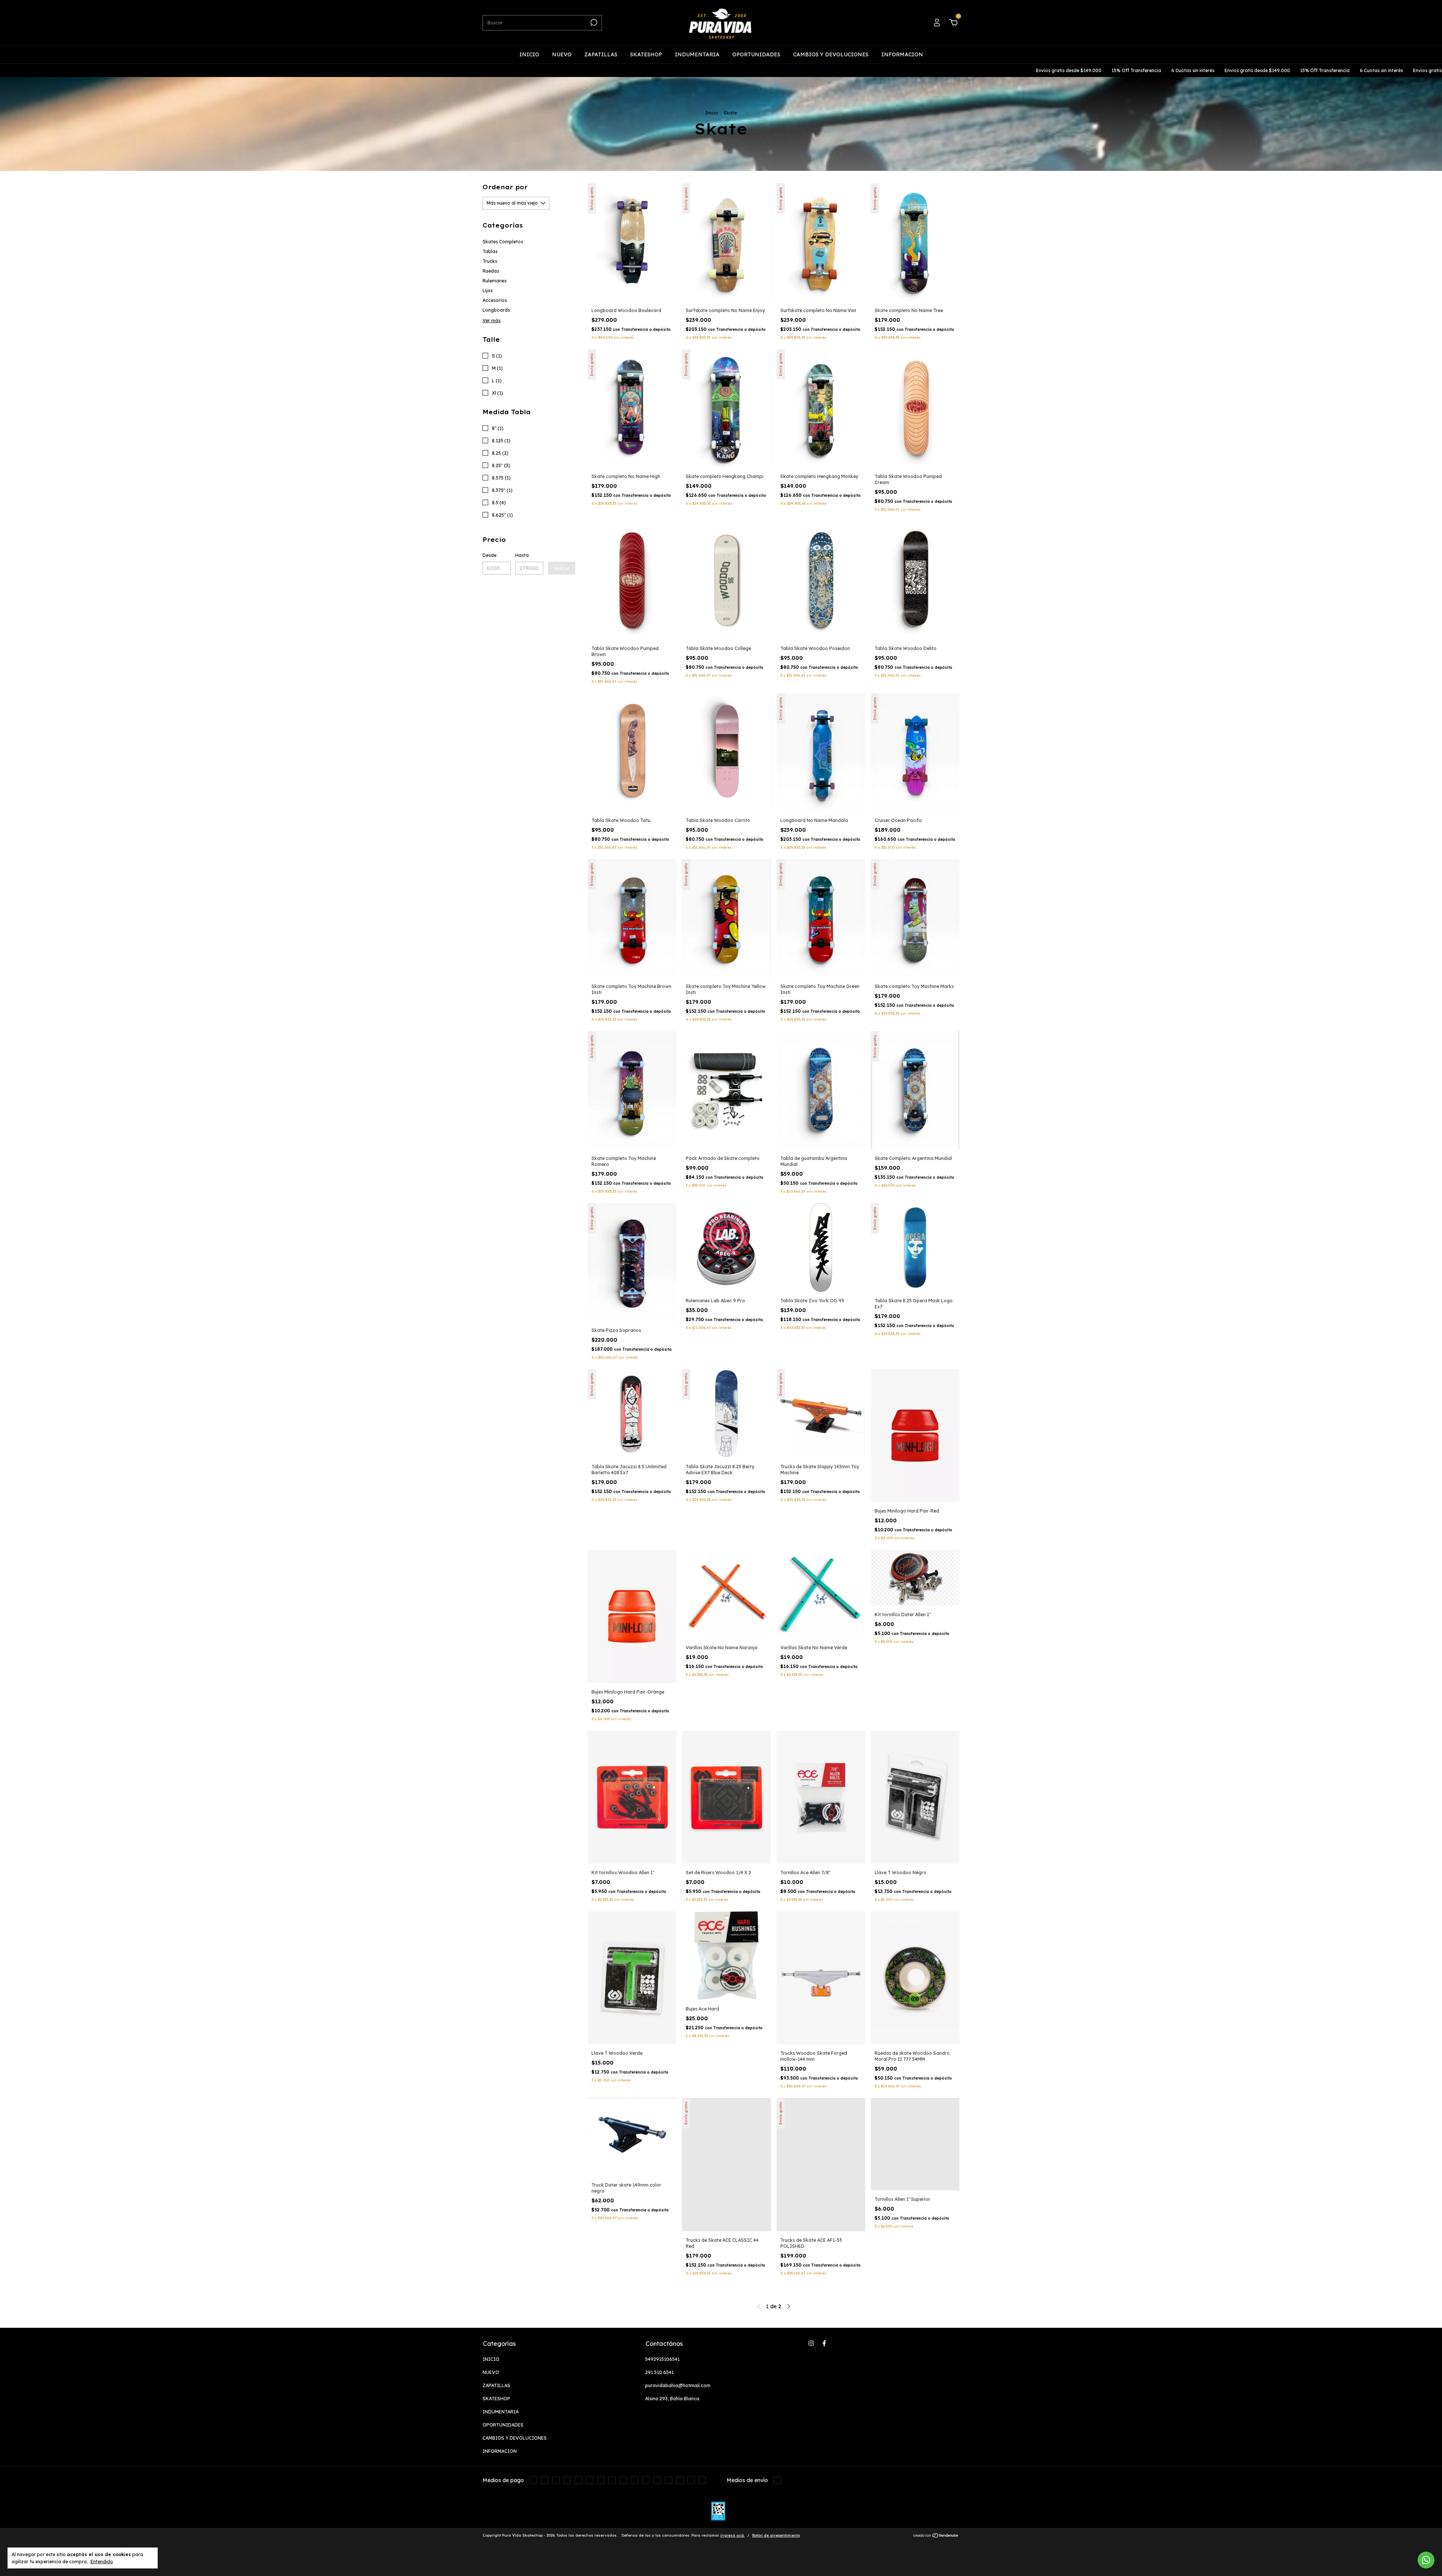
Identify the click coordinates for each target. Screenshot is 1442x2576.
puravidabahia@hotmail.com (678, 2385)
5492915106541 (662, 2359)
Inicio (712, 113)
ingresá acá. (732, 2535)
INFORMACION (902, 54)
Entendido (102, 2562)
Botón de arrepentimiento (776, 2535)
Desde (489, 555)
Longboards (496, 310)
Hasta (522, 555)
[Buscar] (593, 23)
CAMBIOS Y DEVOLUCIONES (831, 54)
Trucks (490, 261)
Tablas (490, 251)
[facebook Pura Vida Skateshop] (824, 2343)
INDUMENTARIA (697, 54)
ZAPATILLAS (601, 54)
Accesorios (495, 300)
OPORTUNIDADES (756, 54)
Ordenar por (505, 187)
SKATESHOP (646, 54)
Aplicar (562, 568)
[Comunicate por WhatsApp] (1426, 2560)
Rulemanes (495, 281)
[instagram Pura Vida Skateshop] (811, 2343)
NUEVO (562, 54)
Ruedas (491, 271)
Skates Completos (503, 242)
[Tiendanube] (936, 2536)
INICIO (529, 54)
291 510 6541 (659, 2372)
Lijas (488, 290)
